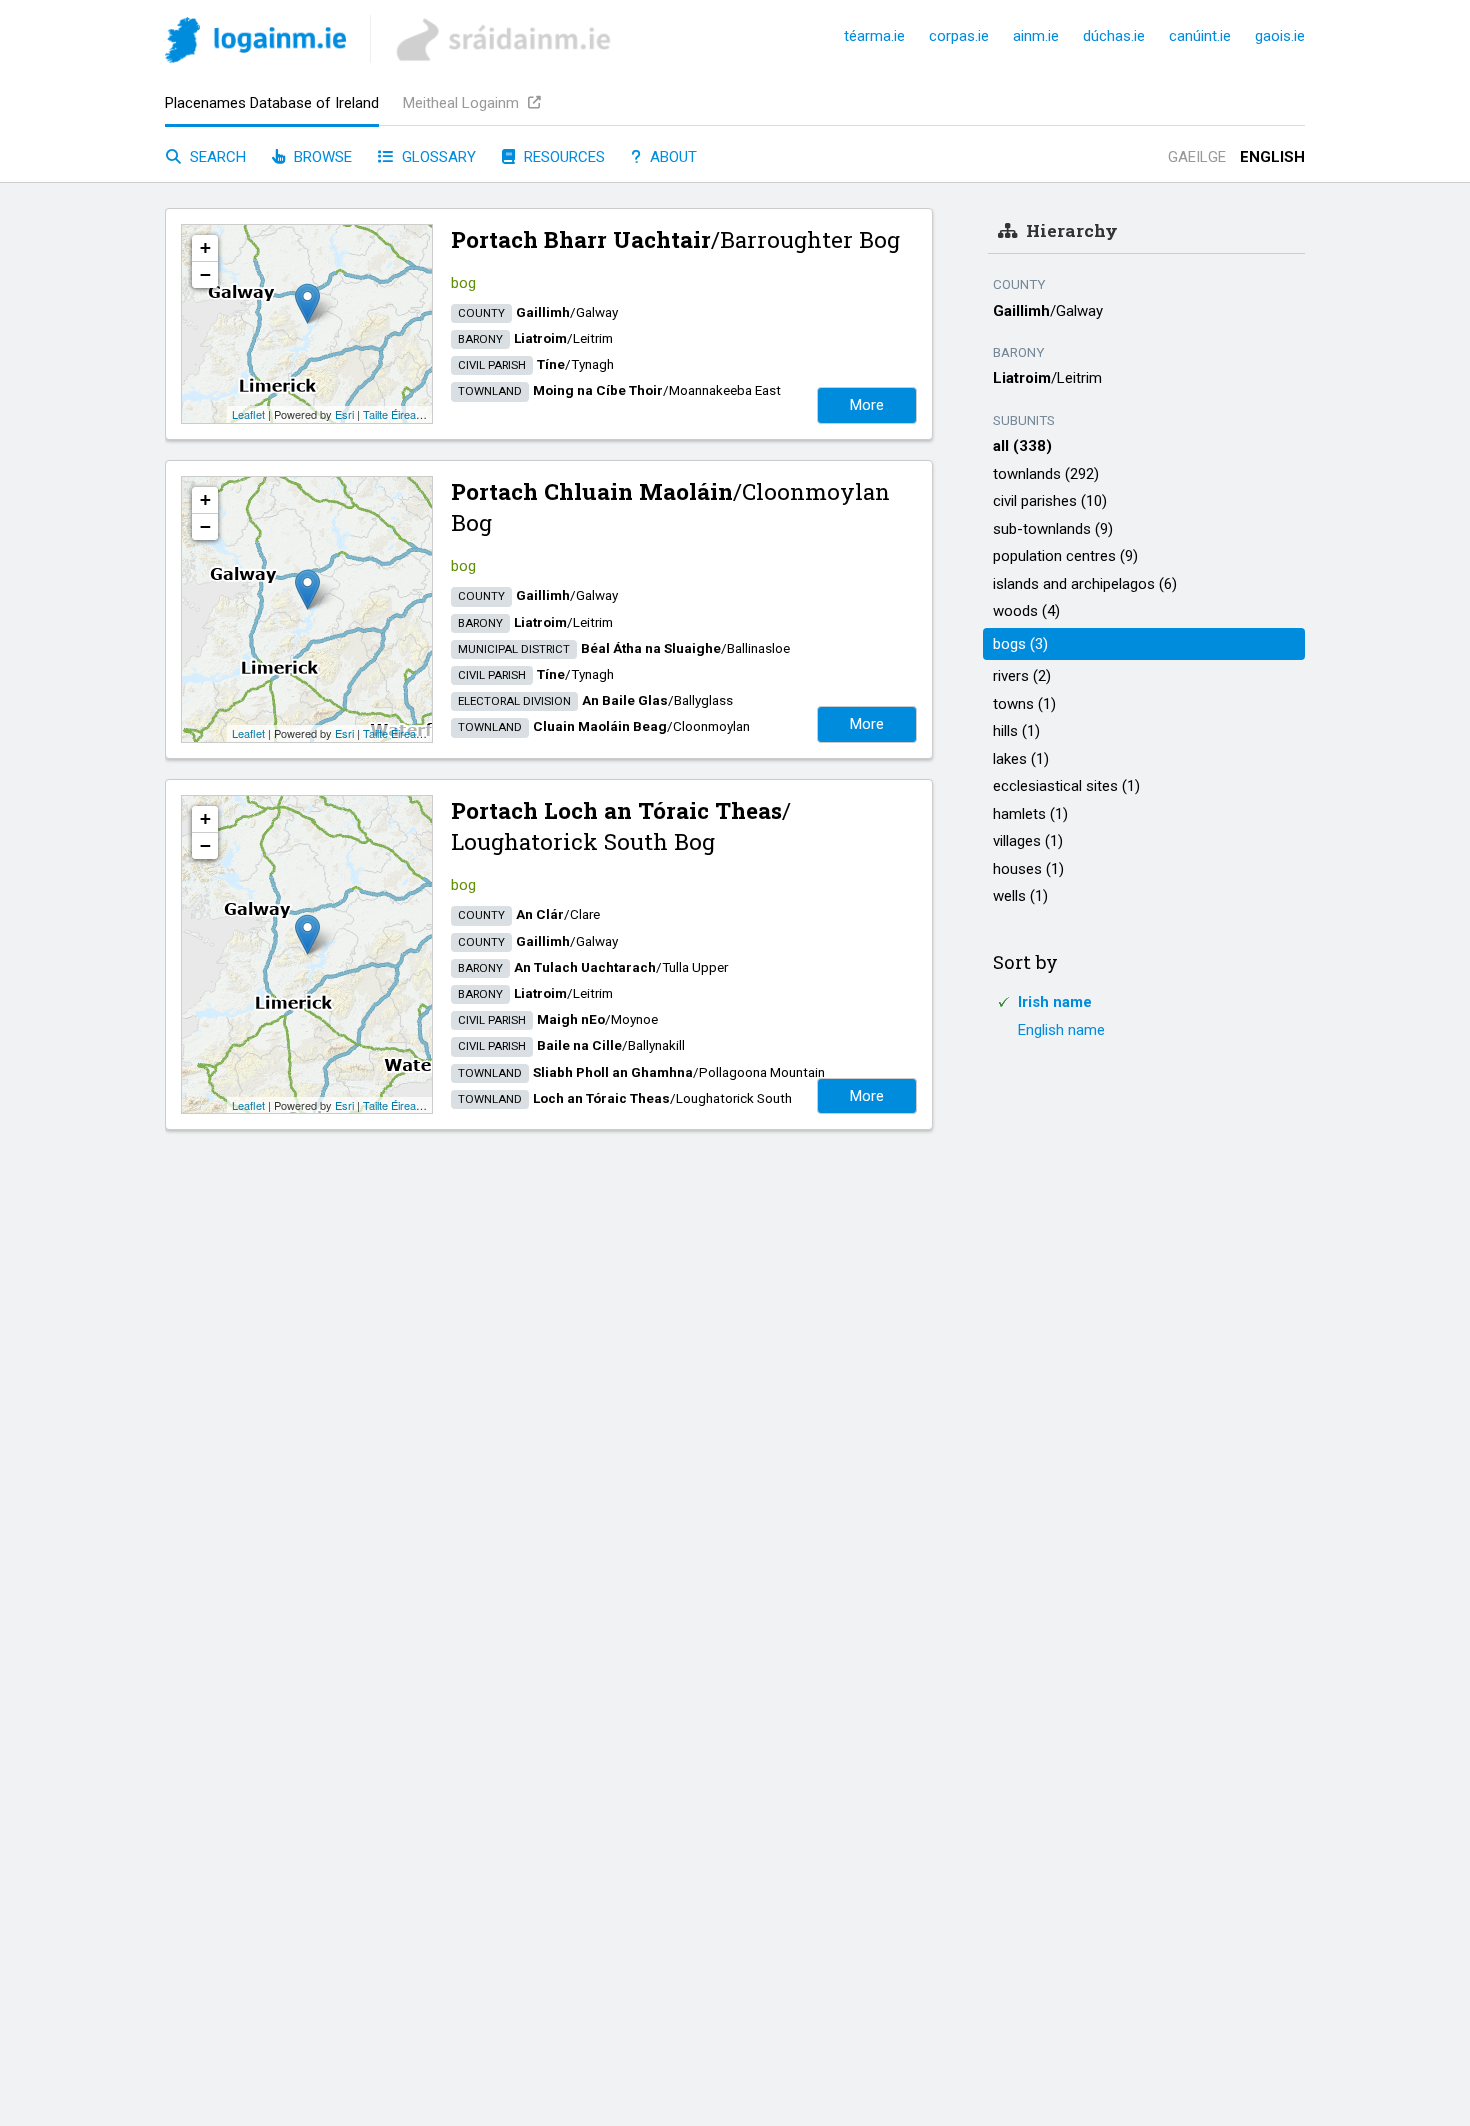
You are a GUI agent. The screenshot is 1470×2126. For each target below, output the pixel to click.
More (867, 405)
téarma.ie (874, 36)
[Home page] (255, 43)
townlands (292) (1046, 474)
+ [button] (205, 247)
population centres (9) (1065, 556)
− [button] (205, 274)
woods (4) (1026, 611)
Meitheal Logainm (463, 103)
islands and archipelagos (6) (1085, 584)
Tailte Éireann (395, 414)
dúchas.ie (1114, 36)
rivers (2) (1022, 676)
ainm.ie (1036, 36)
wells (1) (1020, 896)
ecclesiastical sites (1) (1066, 786)
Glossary (437, 157)
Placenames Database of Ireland (272, 103)
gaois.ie (1280, 36)
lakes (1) (1021, 759)
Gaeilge (1197, 157)
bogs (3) (1020, 644)
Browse (321, 157)
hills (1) (1016, 731)
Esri (344, 414)
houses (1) (1028, 869)
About (671, 157)
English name (1061, 1030)
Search (216, 157)
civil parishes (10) (1050, 501)
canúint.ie (1200, 36)
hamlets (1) (1030, 814)
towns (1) (1024, 704)
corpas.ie (959, 36)
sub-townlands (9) (1053, 529)
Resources (562, 157)
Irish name (1055, 1002)
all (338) (1022, 446)
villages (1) (1028, 841)
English (1272, 157)
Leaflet (248, 414)
